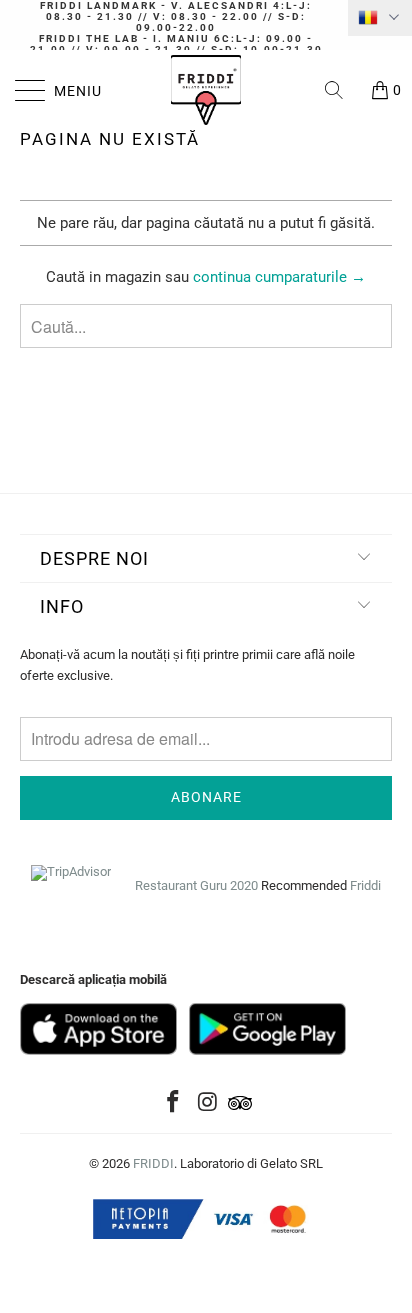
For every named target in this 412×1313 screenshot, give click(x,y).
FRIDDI (153, 1163)
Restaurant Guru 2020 (196, 885)
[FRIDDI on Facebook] (173, 1103)
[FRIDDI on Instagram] (208, 1103)
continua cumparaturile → (279, 277)
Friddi (365, 885)
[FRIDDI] (206, 90)
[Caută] (341, 90)
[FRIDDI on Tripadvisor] (240, 1103)
